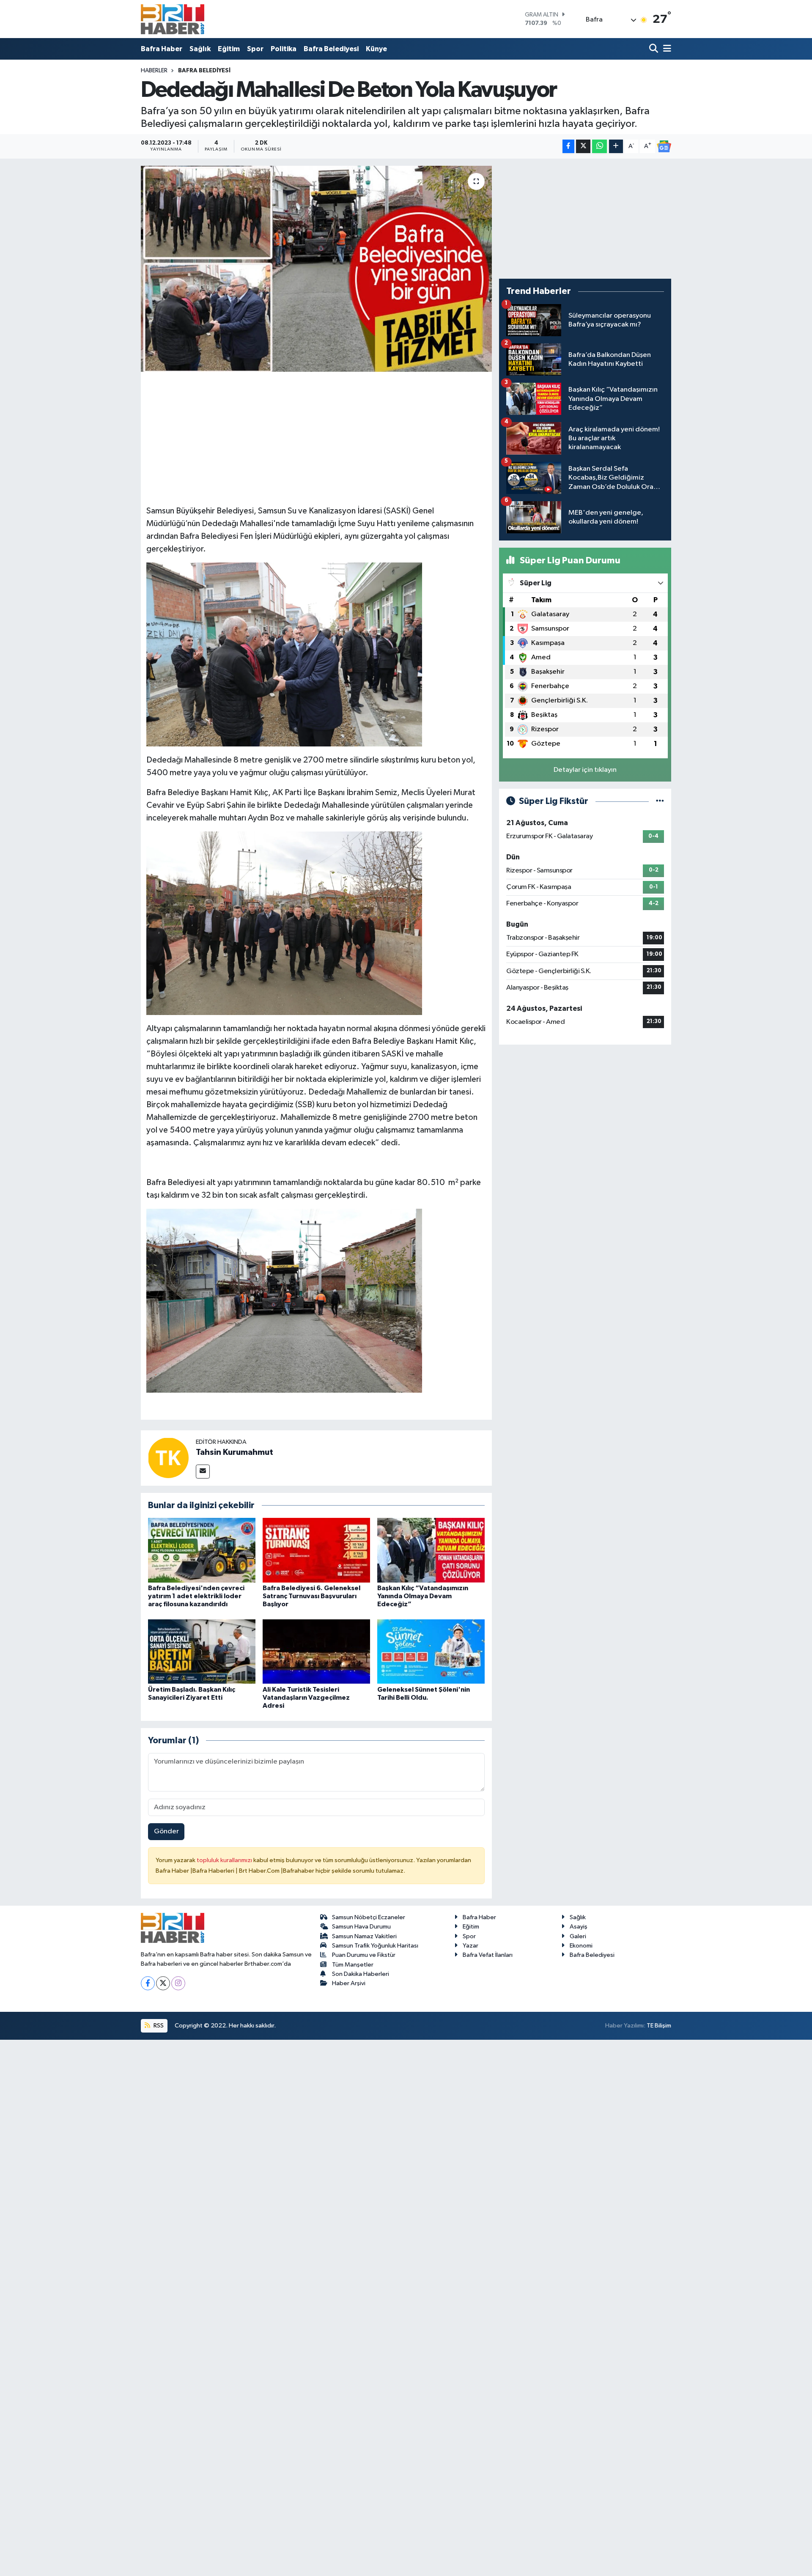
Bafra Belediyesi (331, 49)
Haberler (154, 71)
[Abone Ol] (664, 146)
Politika (284, 49)
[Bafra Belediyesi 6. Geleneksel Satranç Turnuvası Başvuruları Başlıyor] (316, 1550)
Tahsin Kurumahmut (235, 1452)
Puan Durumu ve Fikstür (364, 1955)
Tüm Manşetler (353, 1965)
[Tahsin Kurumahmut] (168, 1458)
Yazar (470, 1946)
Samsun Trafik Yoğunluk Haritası (375, 1946)
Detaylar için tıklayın (585, 770)
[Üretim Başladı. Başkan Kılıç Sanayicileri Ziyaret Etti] (202, 1651)
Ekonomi (581, 1946)
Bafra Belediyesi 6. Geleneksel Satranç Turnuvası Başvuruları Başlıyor (311, 1596)
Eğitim (229, 49)
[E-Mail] (203, 1472)
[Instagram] (178, 1983)
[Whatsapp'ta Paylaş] (599, 147)
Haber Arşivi (349, 1983)
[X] (163, 1983)
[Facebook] (148, 1983)
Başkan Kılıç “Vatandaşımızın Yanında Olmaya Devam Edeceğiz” (423, 1596)
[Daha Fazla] (616, 147)
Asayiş (579, 1927)
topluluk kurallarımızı (225, 1860)
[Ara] (654, 49)
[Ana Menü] (666, 49)
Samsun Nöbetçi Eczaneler (369, 1917)
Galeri (578, 1936)
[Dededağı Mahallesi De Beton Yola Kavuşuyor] (317, 269)
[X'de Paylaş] (583, 147)
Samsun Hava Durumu (361, 1927)
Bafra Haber (162, 49)
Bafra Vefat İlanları (488, 1955)
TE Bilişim (659, 2026)
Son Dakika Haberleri (361, 1974)
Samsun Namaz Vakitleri (364, 1936)
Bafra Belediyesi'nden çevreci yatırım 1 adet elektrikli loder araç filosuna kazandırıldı (196, 1596)
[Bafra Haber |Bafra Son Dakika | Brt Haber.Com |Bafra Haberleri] (173, 19)
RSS (158, 2026)
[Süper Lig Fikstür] (660, 801)
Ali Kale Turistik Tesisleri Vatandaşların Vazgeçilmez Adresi (306, 1698)
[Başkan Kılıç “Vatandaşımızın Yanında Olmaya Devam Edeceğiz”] (431, 1550)
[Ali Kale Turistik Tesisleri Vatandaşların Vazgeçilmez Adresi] (316, 1651)
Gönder (166, 1831)
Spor (255, 49)
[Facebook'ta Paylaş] (568, 147)
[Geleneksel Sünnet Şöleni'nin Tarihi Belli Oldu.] (431, 1651)
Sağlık (200, 49)
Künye (376, 49)
